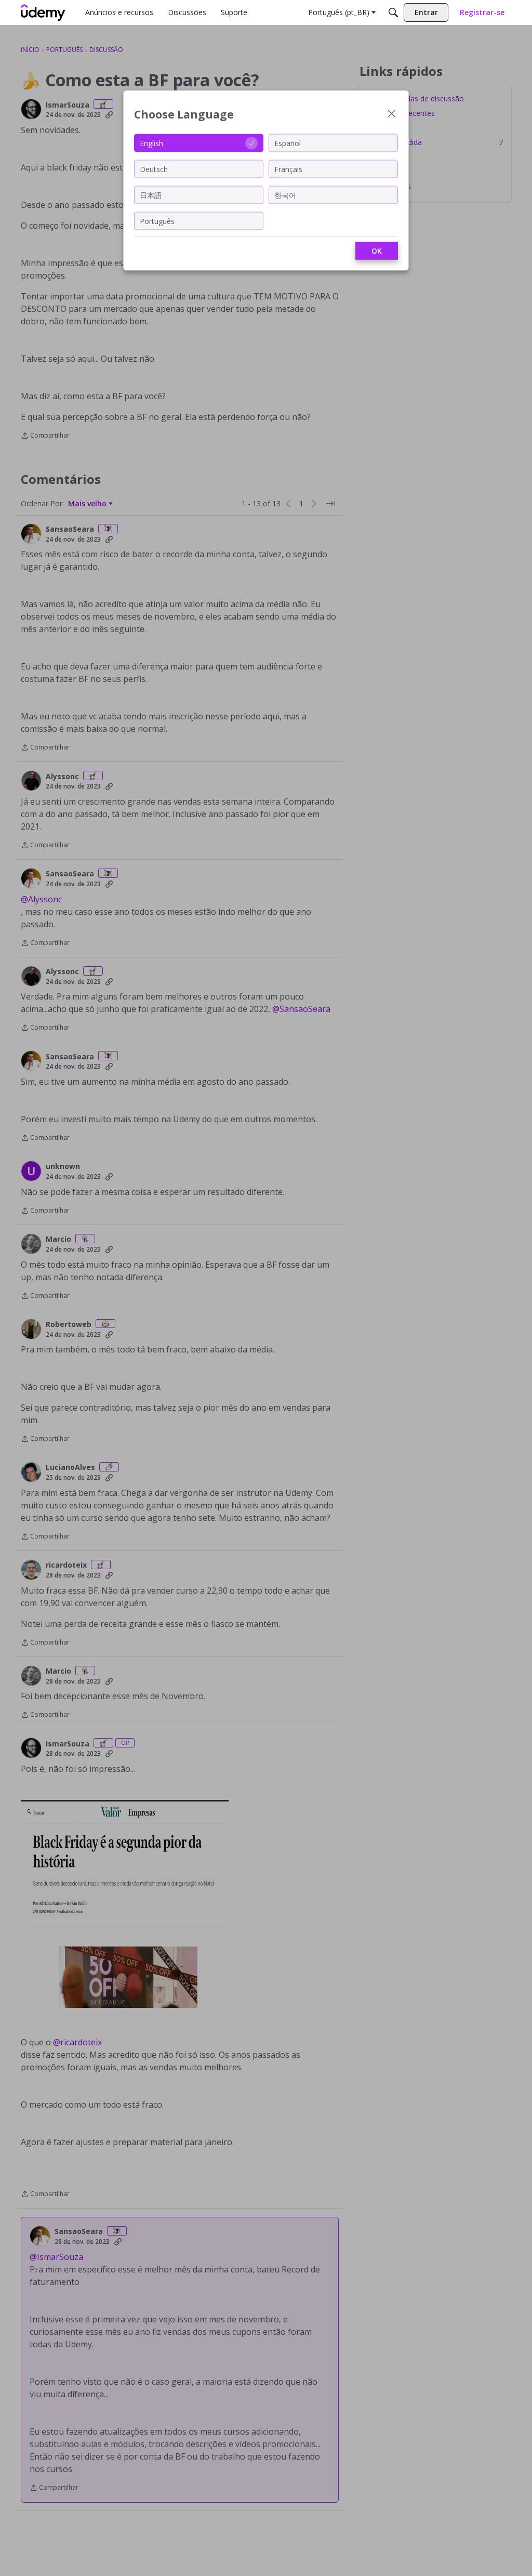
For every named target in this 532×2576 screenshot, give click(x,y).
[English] (43, 12)
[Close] (392, 115)
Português (157, 221)
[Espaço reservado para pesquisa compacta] (393, 12)
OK (377, 251)
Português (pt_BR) (339, 12)
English (151, 143)
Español (288, 143)
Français (288, 169)
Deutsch (154, 169)
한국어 (285, 195)
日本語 (151, 195)
